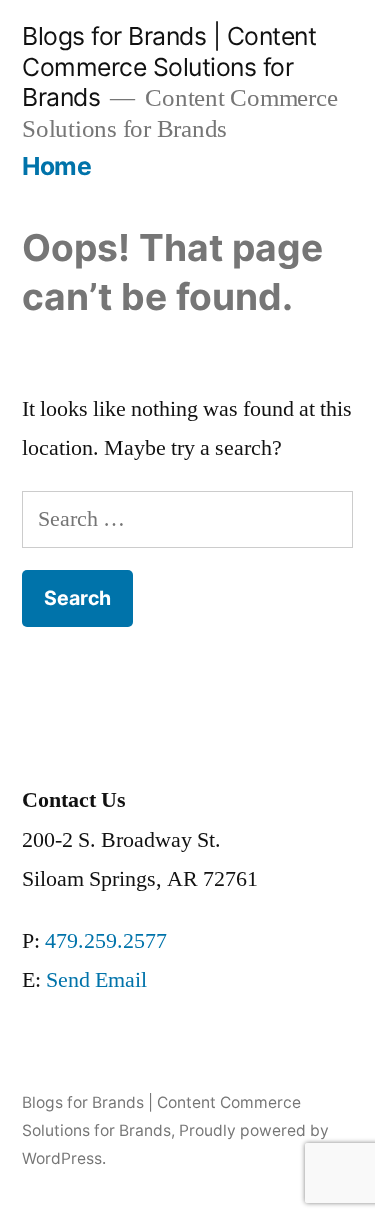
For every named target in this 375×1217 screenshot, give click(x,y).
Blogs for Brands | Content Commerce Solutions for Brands (169, 66)
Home (56, 166)
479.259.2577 (106, 941)
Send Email (96, 980)
